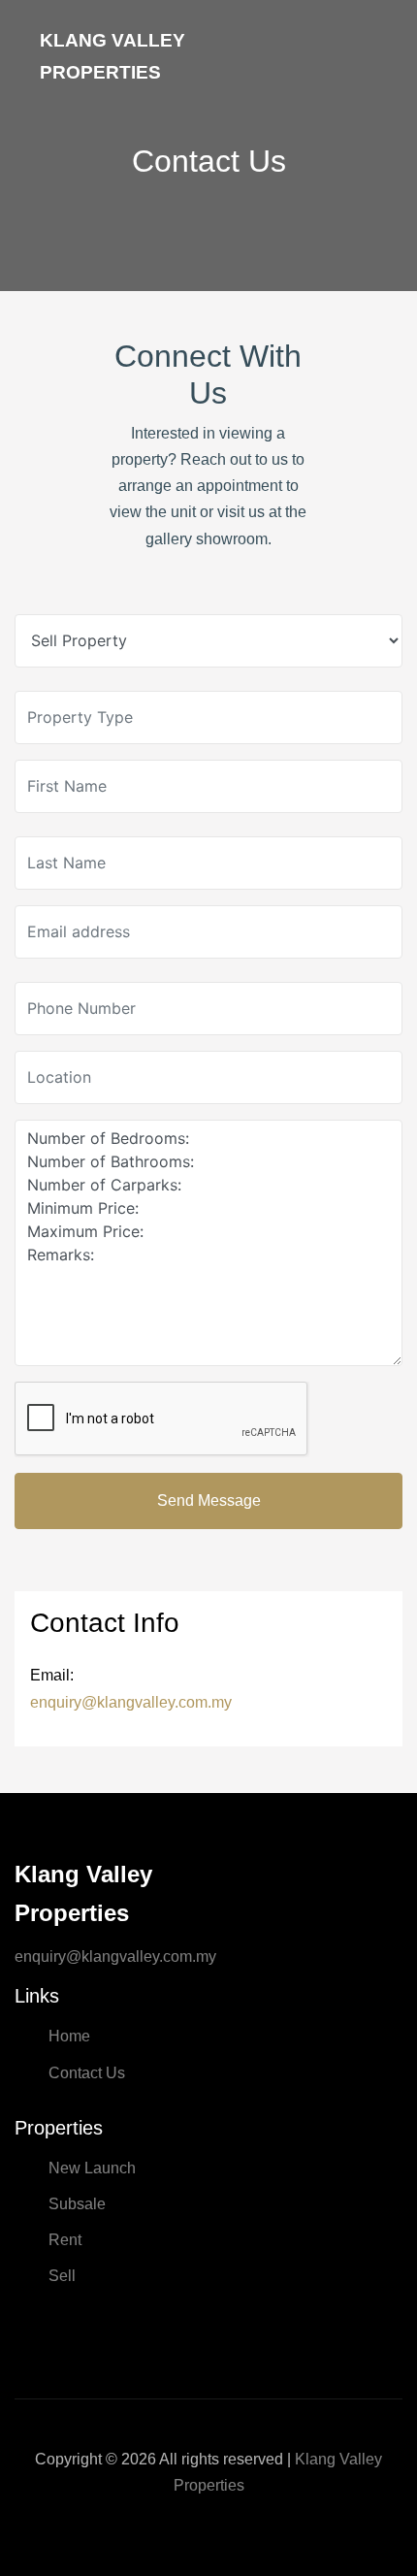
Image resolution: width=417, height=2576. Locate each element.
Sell (62, 2276)
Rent (65, 2240)
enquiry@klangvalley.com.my (131, 1702)
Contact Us (87, 2073)
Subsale (77, 2204)
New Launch (92, 2168)
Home (69, 2036)
